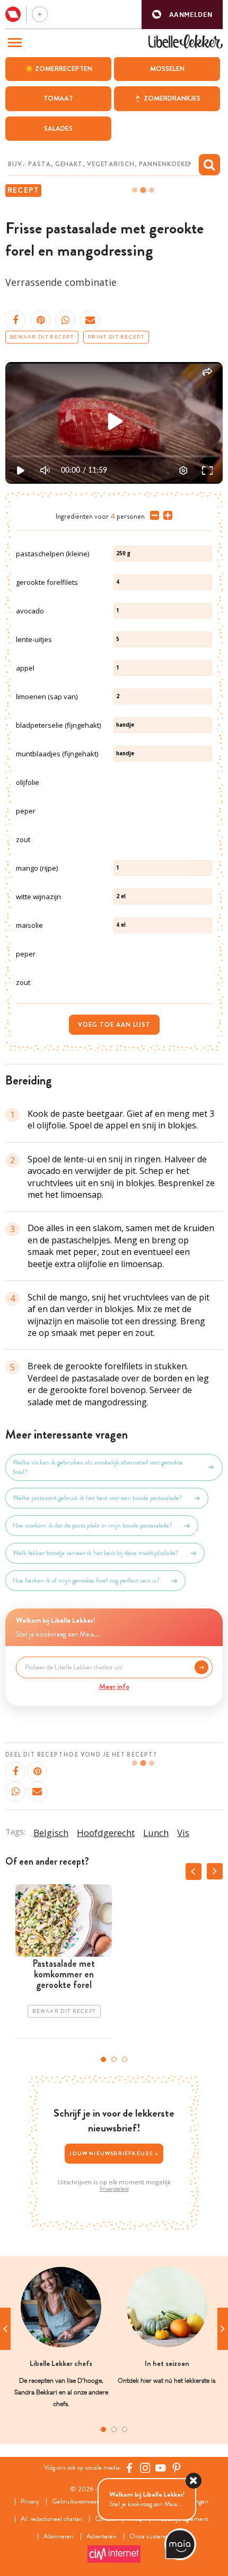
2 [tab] (114, 2059)
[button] (182, 15)
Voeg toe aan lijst (114, 1025)
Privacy (30, 2502)
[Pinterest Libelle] (177, 2467)
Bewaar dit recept (42, 337)
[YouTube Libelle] (161, 2467)
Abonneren (59, 2537)
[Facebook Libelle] (129, 2467)
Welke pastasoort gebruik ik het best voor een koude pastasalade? (98, 1498)
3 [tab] (125, 2059)
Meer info (114, 1686)
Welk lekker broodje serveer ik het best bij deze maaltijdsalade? (96, 1553)
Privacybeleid (114, 2189)
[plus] (166, 516)
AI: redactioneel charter (51, 2519)
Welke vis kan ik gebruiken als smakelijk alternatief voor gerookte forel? (98, 1467)
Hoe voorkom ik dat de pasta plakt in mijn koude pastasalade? (93, 1525)
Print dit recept (116, 337)
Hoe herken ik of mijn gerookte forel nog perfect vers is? (86, 1580)
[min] (152, 516)
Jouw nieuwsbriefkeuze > (114, 2153)
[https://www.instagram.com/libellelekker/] (145, 2467)
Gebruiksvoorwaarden (80, 2502)
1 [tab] (103, 2059)
